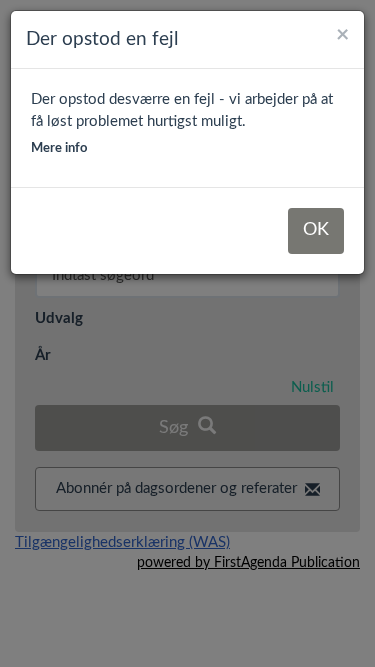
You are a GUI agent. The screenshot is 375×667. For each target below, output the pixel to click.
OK (316, 230)
